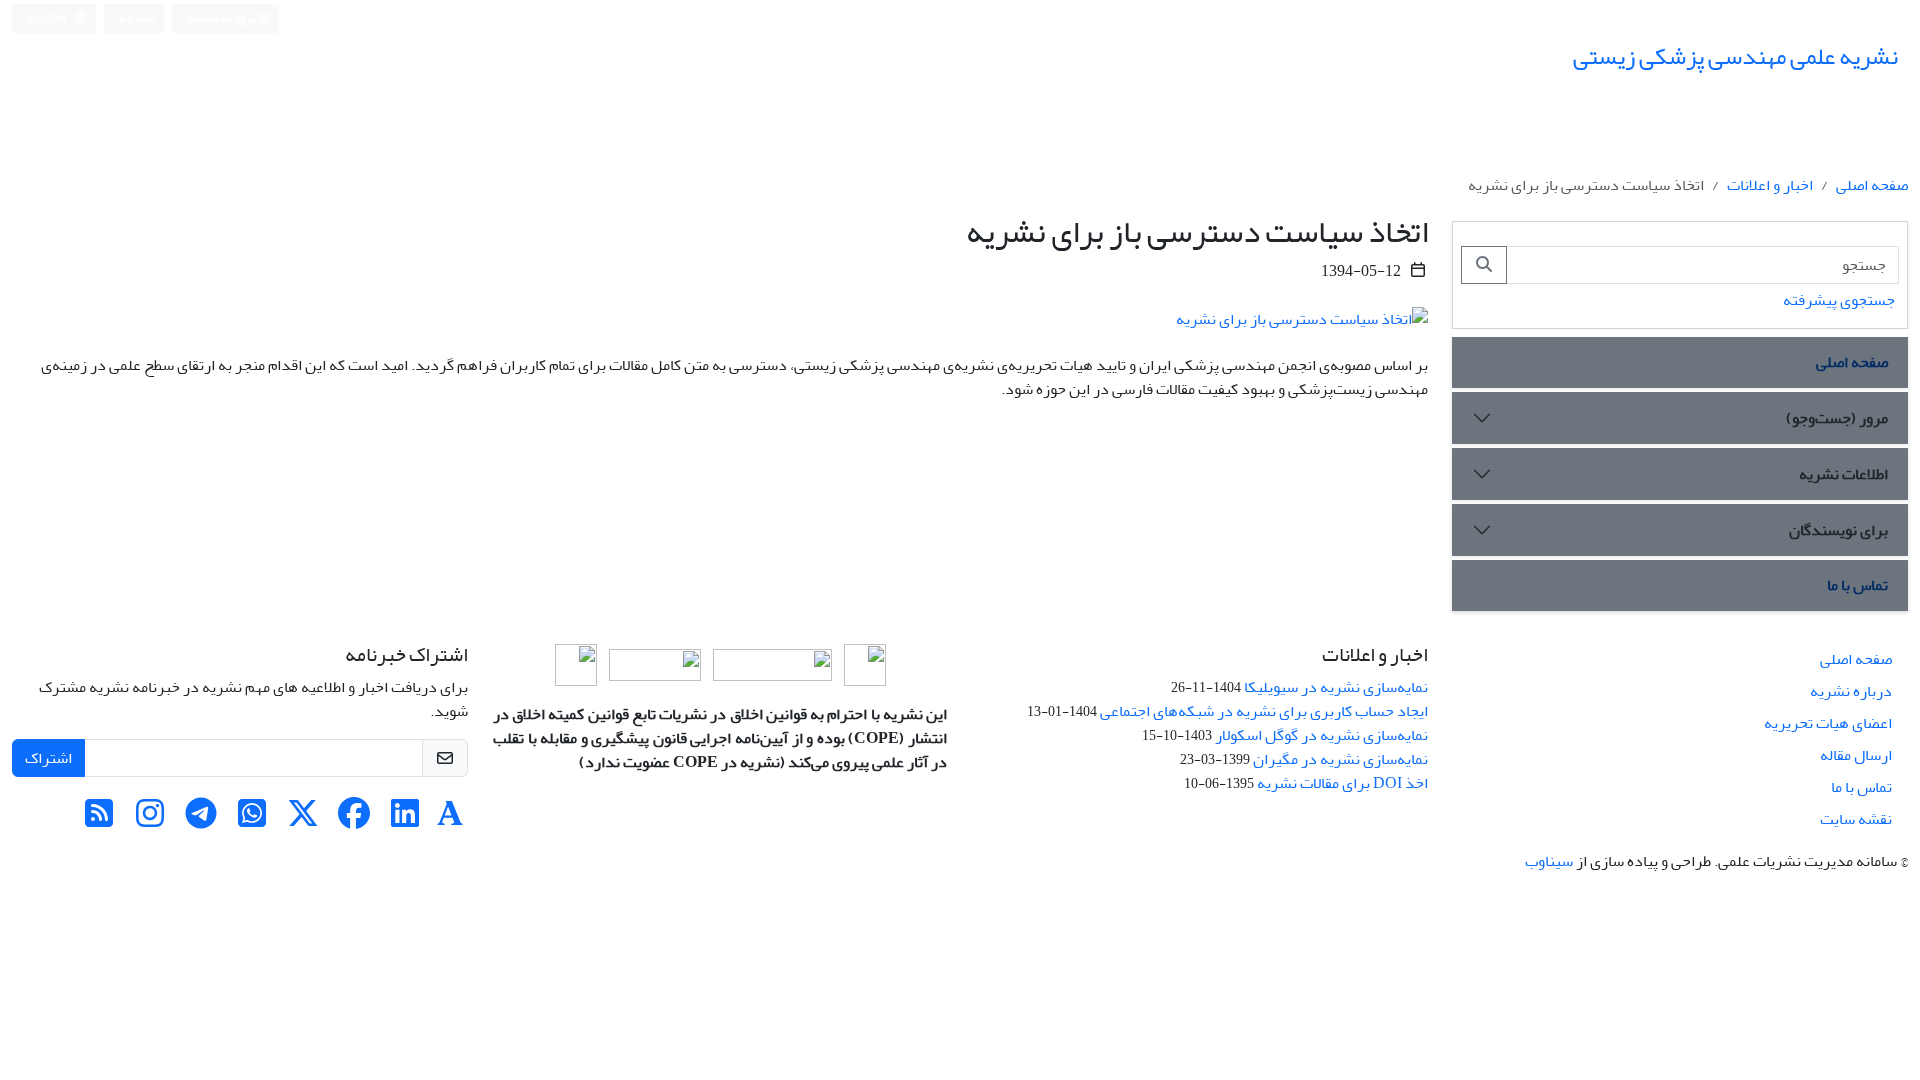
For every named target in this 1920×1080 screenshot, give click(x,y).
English (48, 18)
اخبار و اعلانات (1770, 185)
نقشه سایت (1856, 819)
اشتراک (48, 758)
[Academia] (450, 820)
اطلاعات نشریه (1843, 474)
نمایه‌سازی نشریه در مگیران (1340, 759)
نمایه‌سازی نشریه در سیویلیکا (1336, 687)
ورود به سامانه (222, 18)
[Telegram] (201, 820)
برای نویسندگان (1838, 530)
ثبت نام (138, 17)
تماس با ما (1857, 585)
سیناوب (1549, 861)
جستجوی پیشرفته (1839, 300)
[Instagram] (150, 820)
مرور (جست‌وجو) (1837, 418)
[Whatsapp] (252, 820)
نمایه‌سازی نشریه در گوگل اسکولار (1321, 735)
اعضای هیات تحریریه (1828, 723)
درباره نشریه (1851, 691)
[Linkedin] (405, 820)
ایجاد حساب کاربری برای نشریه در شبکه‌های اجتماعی (1264, 711)
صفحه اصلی (1872, 185)
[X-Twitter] (303, 820)
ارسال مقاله (1856, 755)
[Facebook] (354, 820)
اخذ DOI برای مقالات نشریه (1342, 783)
